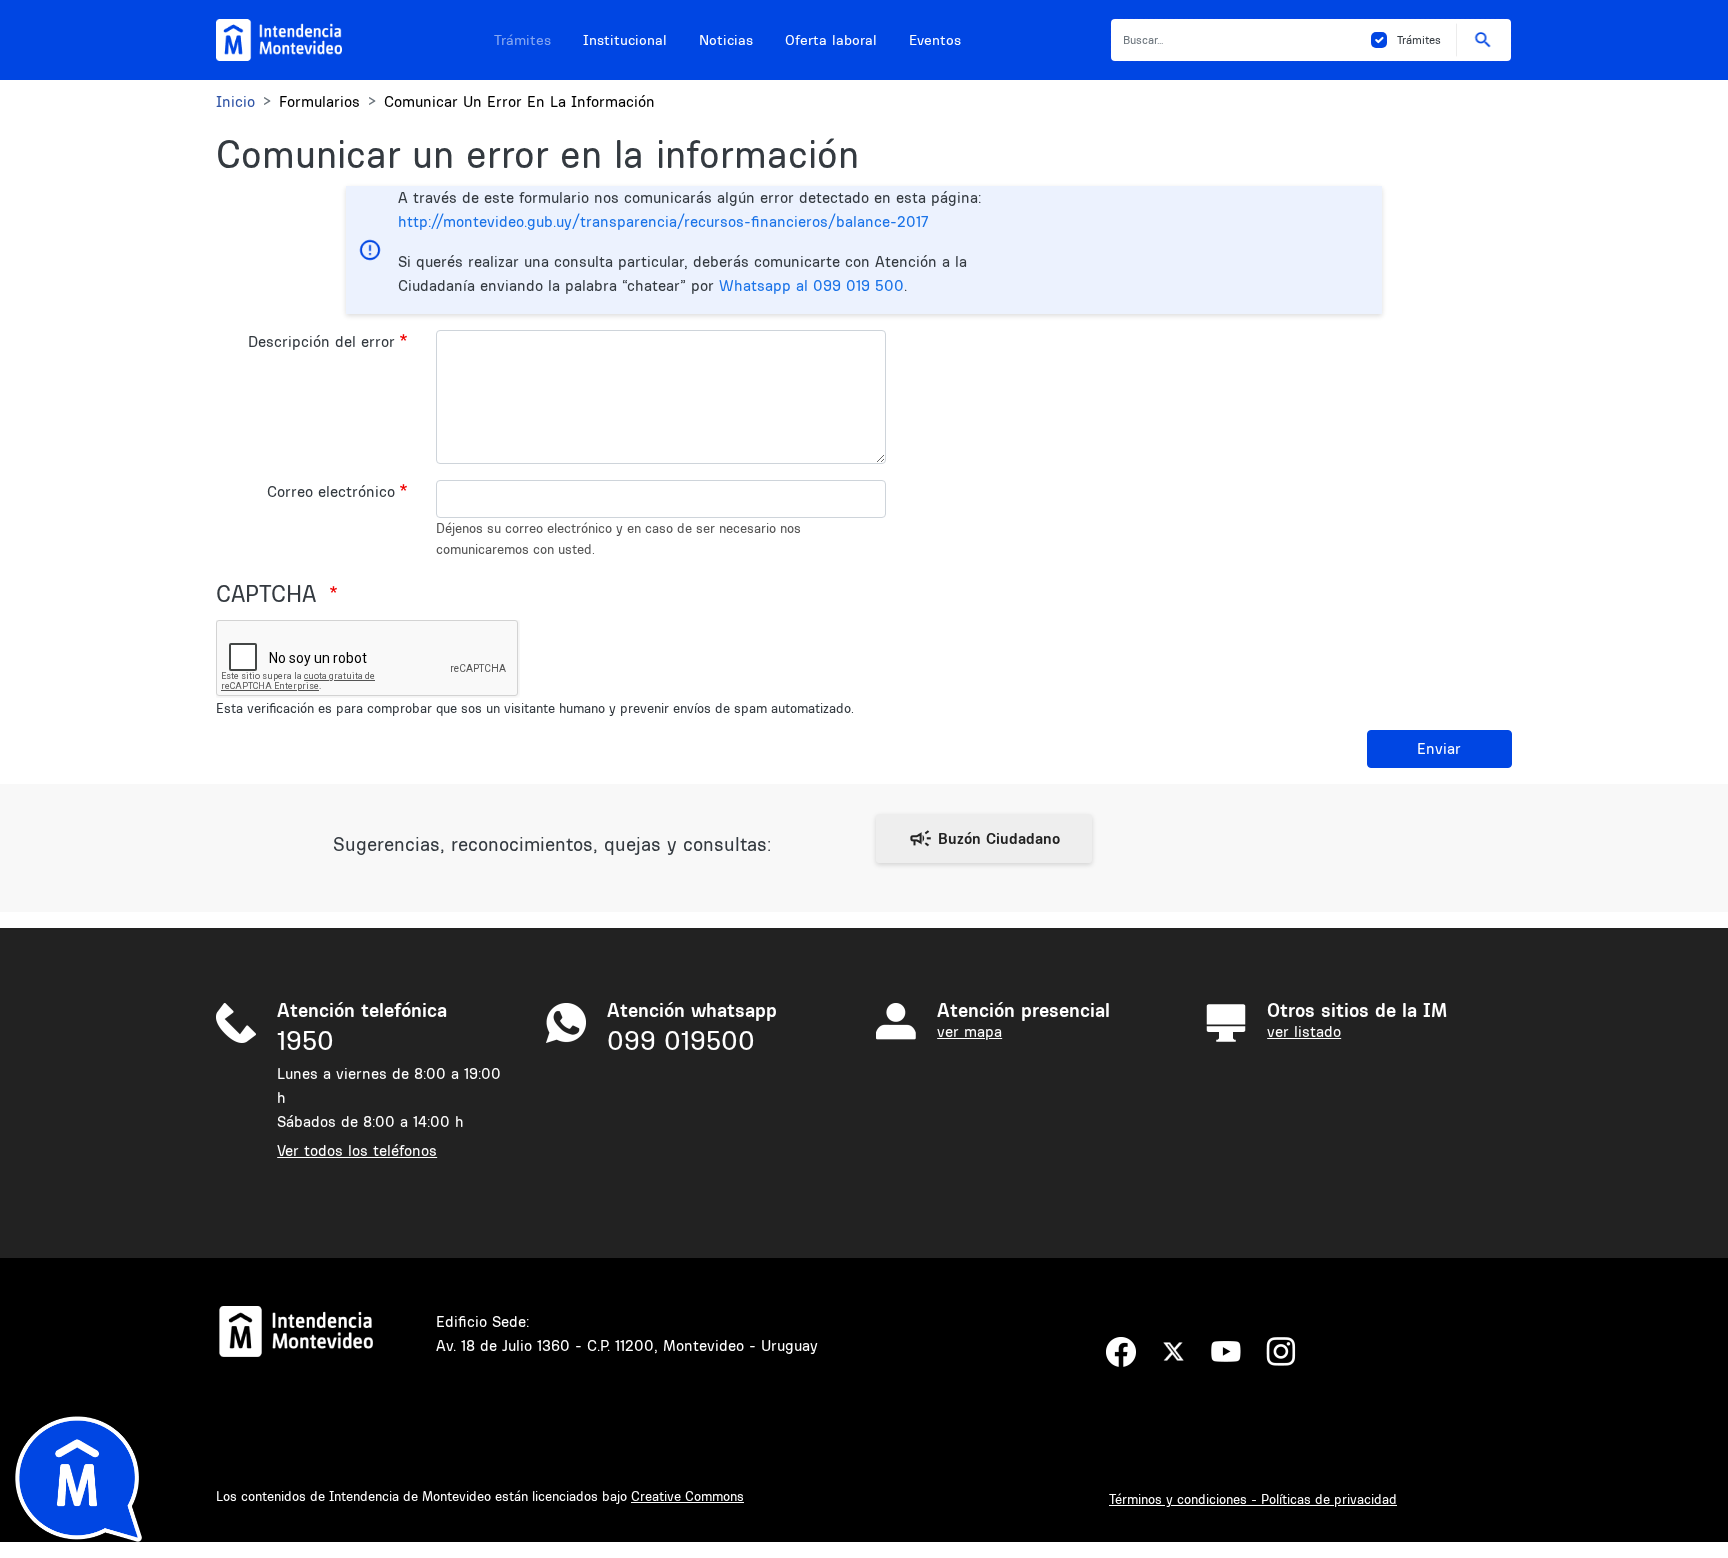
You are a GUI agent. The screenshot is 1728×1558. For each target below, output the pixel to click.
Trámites (522, 40)
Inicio (235, 101)
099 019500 (681, 1040)
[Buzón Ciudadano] (984, 838)
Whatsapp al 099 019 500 (811, 285)
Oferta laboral (831, 40)
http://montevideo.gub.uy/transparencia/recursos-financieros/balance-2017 (663, 221)
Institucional (625, 40)
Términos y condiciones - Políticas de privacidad (1253, 1499)
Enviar (1439, 748)
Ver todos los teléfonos (357, 1150)
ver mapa (969, 1031)
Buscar (1483, 39)
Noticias (726, 40)
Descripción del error (321, 341)
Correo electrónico (331, 491)
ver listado (1304, 1031)
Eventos (935, 40)
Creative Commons (687, 1496)
